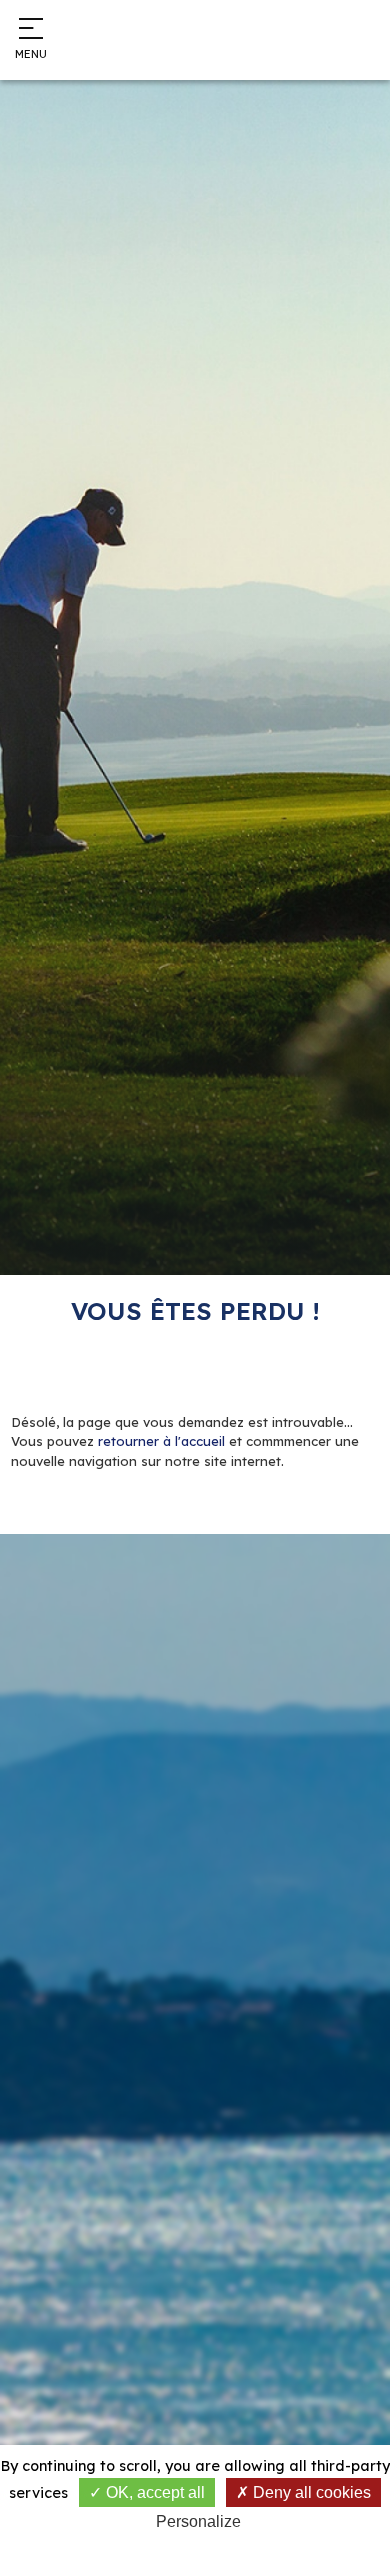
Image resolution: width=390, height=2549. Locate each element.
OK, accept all (153, 2492)
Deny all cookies (310, 2492)
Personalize (198, 2521)
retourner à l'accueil (161, 1441)
